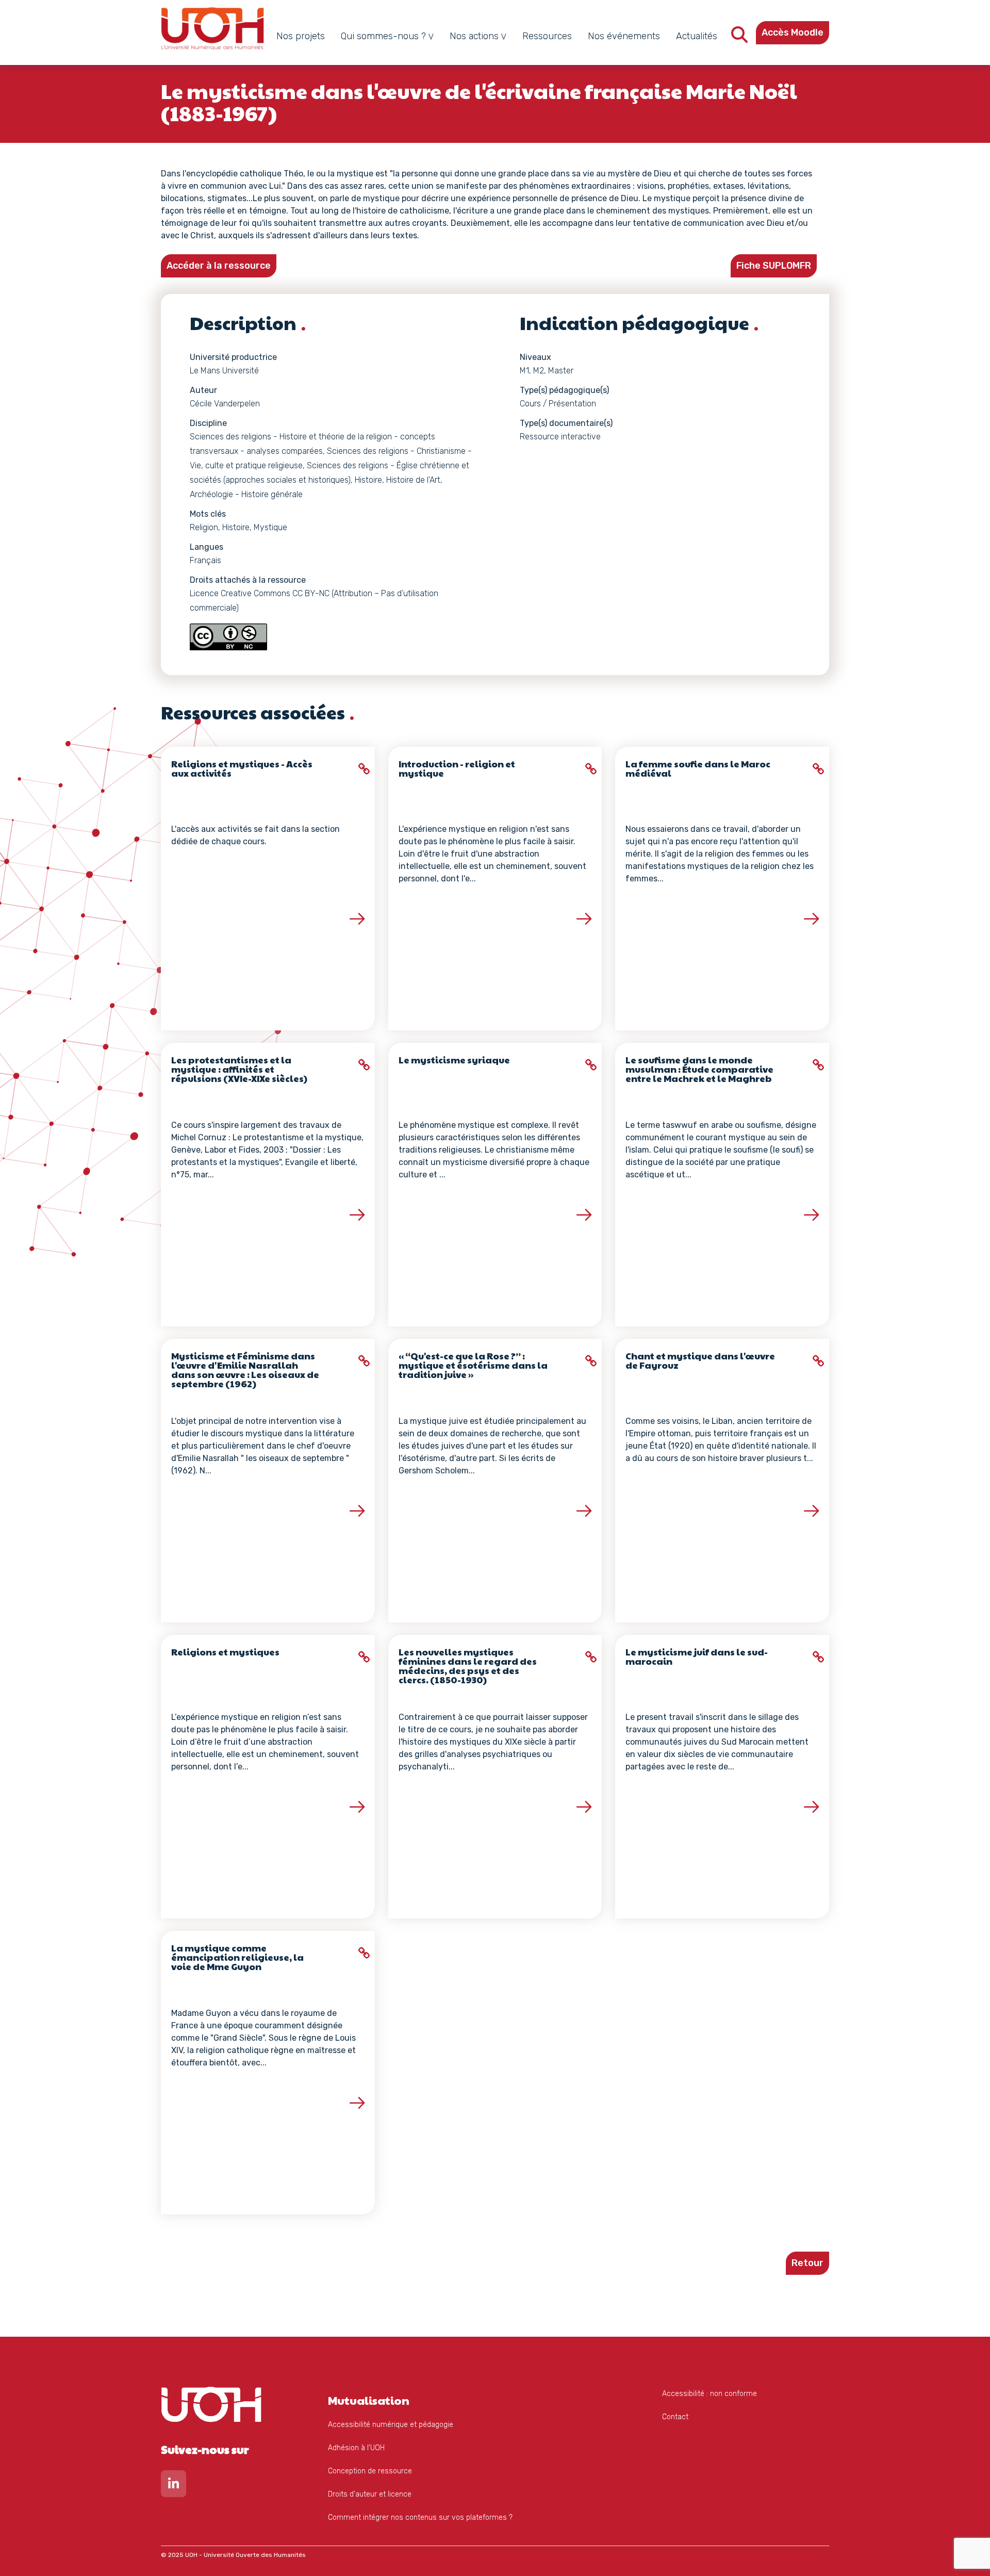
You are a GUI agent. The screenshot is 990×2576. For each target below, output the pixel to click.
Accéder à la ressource (219, 266)
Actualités (697, 36)
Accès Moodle (793, 32)
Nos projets (301, 36)
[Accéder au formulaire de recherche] (739, 38)
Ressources (547, 36)
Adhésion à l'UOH (356, 2448)
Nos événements (624, 36)
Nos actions (474, 36)
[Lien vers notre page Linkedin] (174, 2486)
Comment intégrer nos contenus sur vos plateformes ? (420, 2517)
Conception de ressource (370, 2471)
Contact (675, 2417)
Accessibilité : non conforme (709, 2394)
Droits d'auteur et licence (370, 2494)
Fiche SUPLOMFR (774, 266)
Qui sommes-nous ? (383, 36)
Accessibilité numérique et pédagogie (391, 2425)
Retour (807, 2263)
